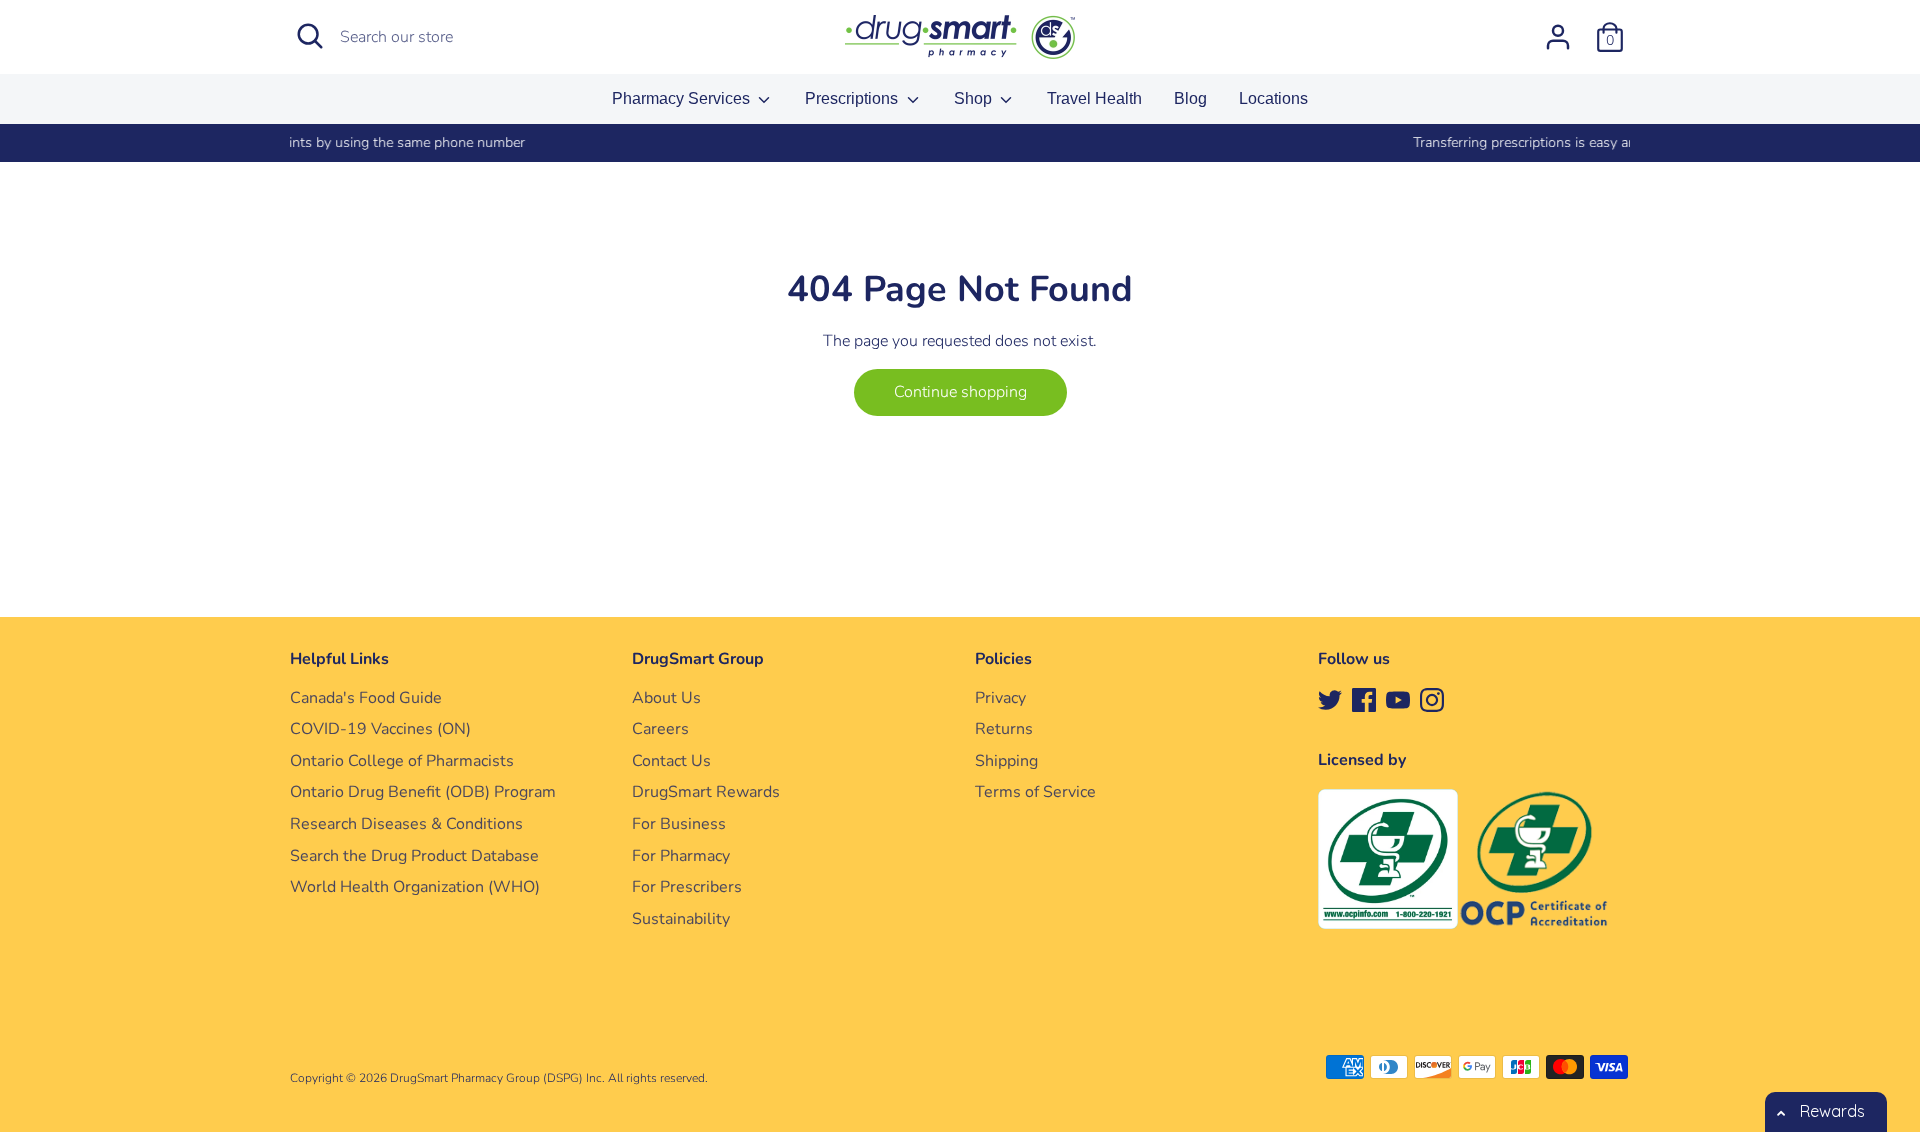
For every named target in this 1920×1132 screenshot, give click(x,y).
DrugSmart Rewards (706, 792)
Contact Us (671, 761)
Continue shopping (960, 392)
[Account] (1558, 29)
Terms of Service (1035, 792)
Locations (1273, 98)
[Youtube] (1398, 699)
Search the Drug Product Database (414, 856)
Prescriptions (853, 98)
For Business (679, 824)
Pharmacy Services (683, 98)
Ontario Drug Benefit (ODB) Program (423, 792)
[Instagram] (1432, 699)
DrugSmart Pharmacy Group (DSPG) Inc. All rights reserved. (549, 1078)
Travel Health (1094, 98)
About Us (666, 698)
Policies (1003, 659)
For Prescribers (687, 887)
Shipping (1006, 761)
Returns (1004, 729)
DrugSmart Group (698, 659)
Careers (660, 729)
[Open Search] (310, 36)
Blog (1190, 98)
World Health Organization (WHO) (415, 887)
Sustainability (681, 919)
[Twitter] (1330, 699)
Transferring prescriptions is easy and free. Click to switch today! (974, 142)
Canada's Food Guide (366, 698)
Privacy (1000, 698)
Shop (975, 98)
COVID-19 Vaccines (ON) (380, 729)
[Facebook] (1364, 699)
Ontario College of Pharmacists (402, 761)
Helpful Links (339, 659)
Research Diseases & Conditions (406, 824)
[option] (974, 143)
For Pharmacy (681, 856)
